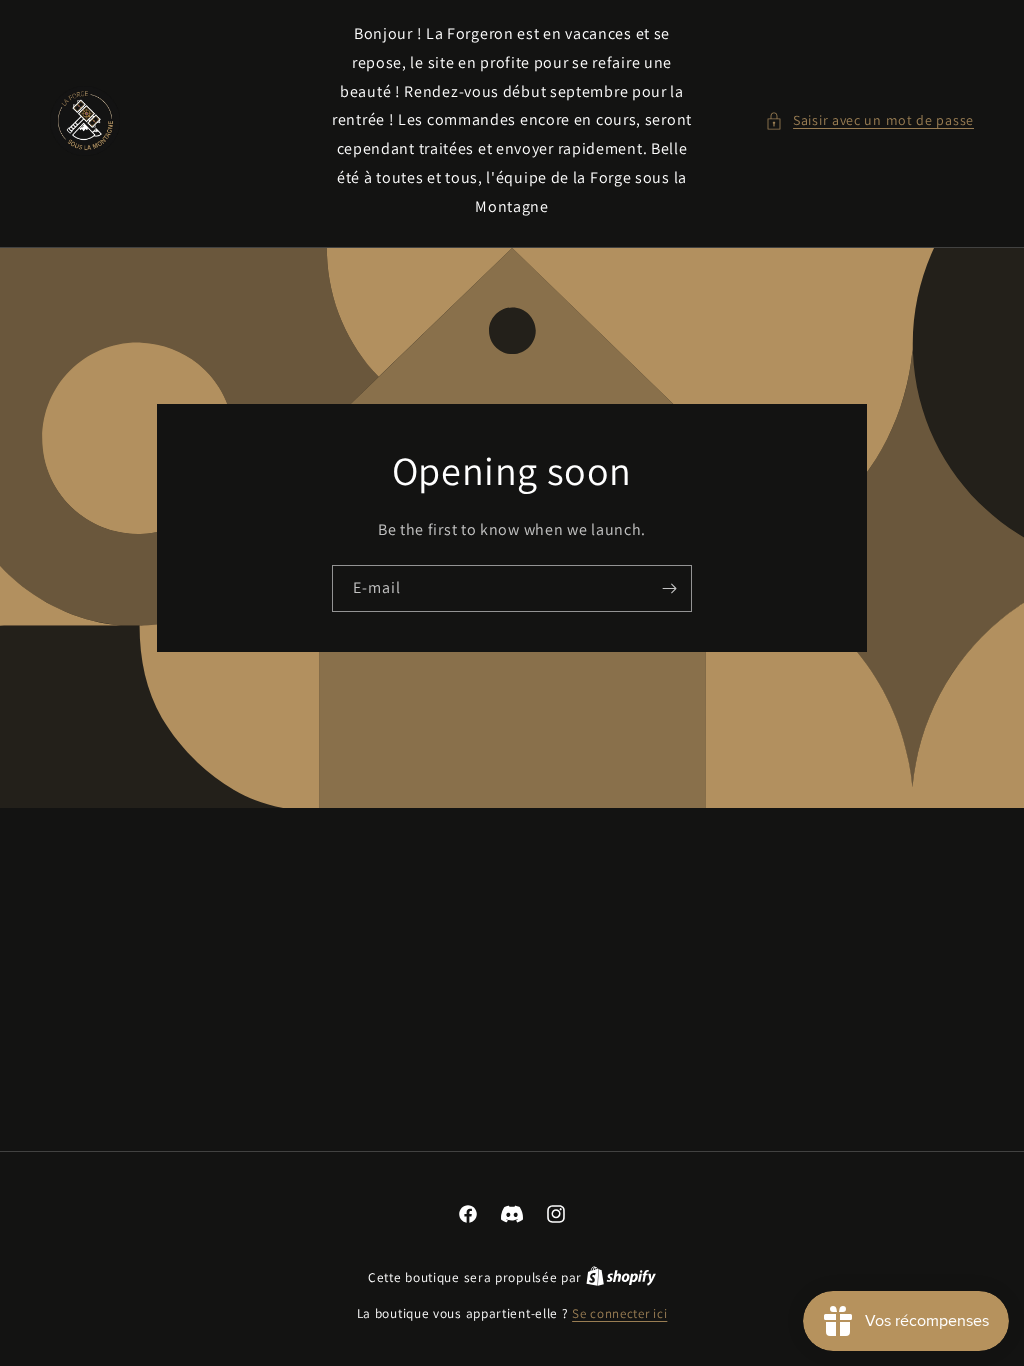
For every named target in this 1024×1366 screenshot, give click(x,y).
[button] (869, 120)
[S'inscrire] (669, 587)
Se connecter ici (619, 1313)
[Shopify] (621, 1277)
